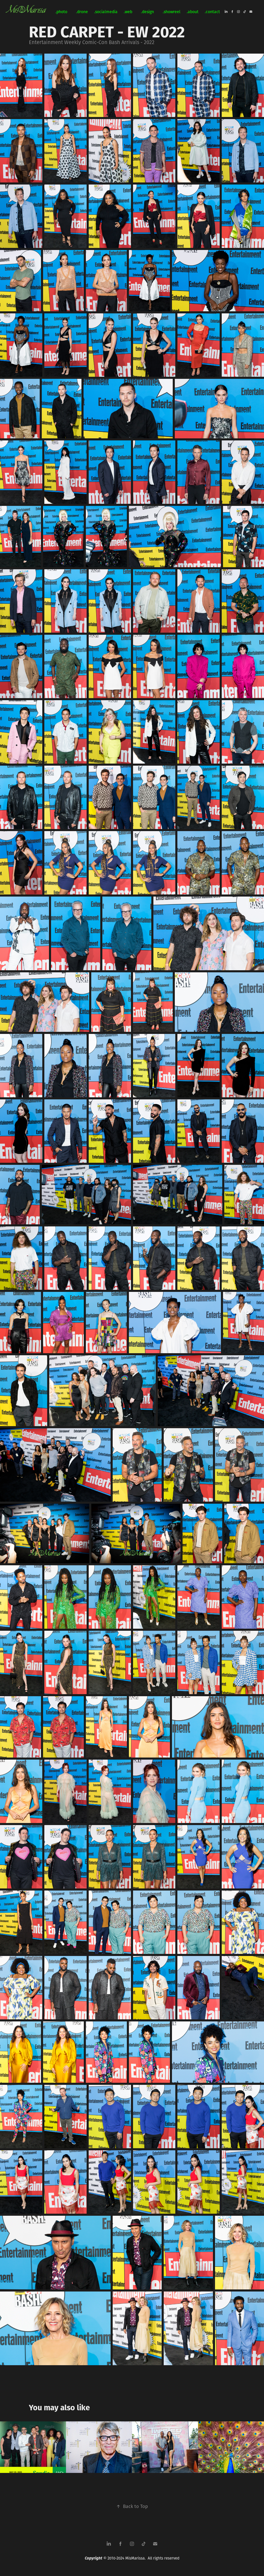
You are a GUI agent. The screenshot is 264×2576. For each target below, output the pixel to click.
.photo (61, 12)
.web (128, 12)
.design (147, 12)
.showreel (172, 12)
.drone (82, 12)
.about (193, 12)
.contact (212, 12)
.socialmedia (106, 12)
